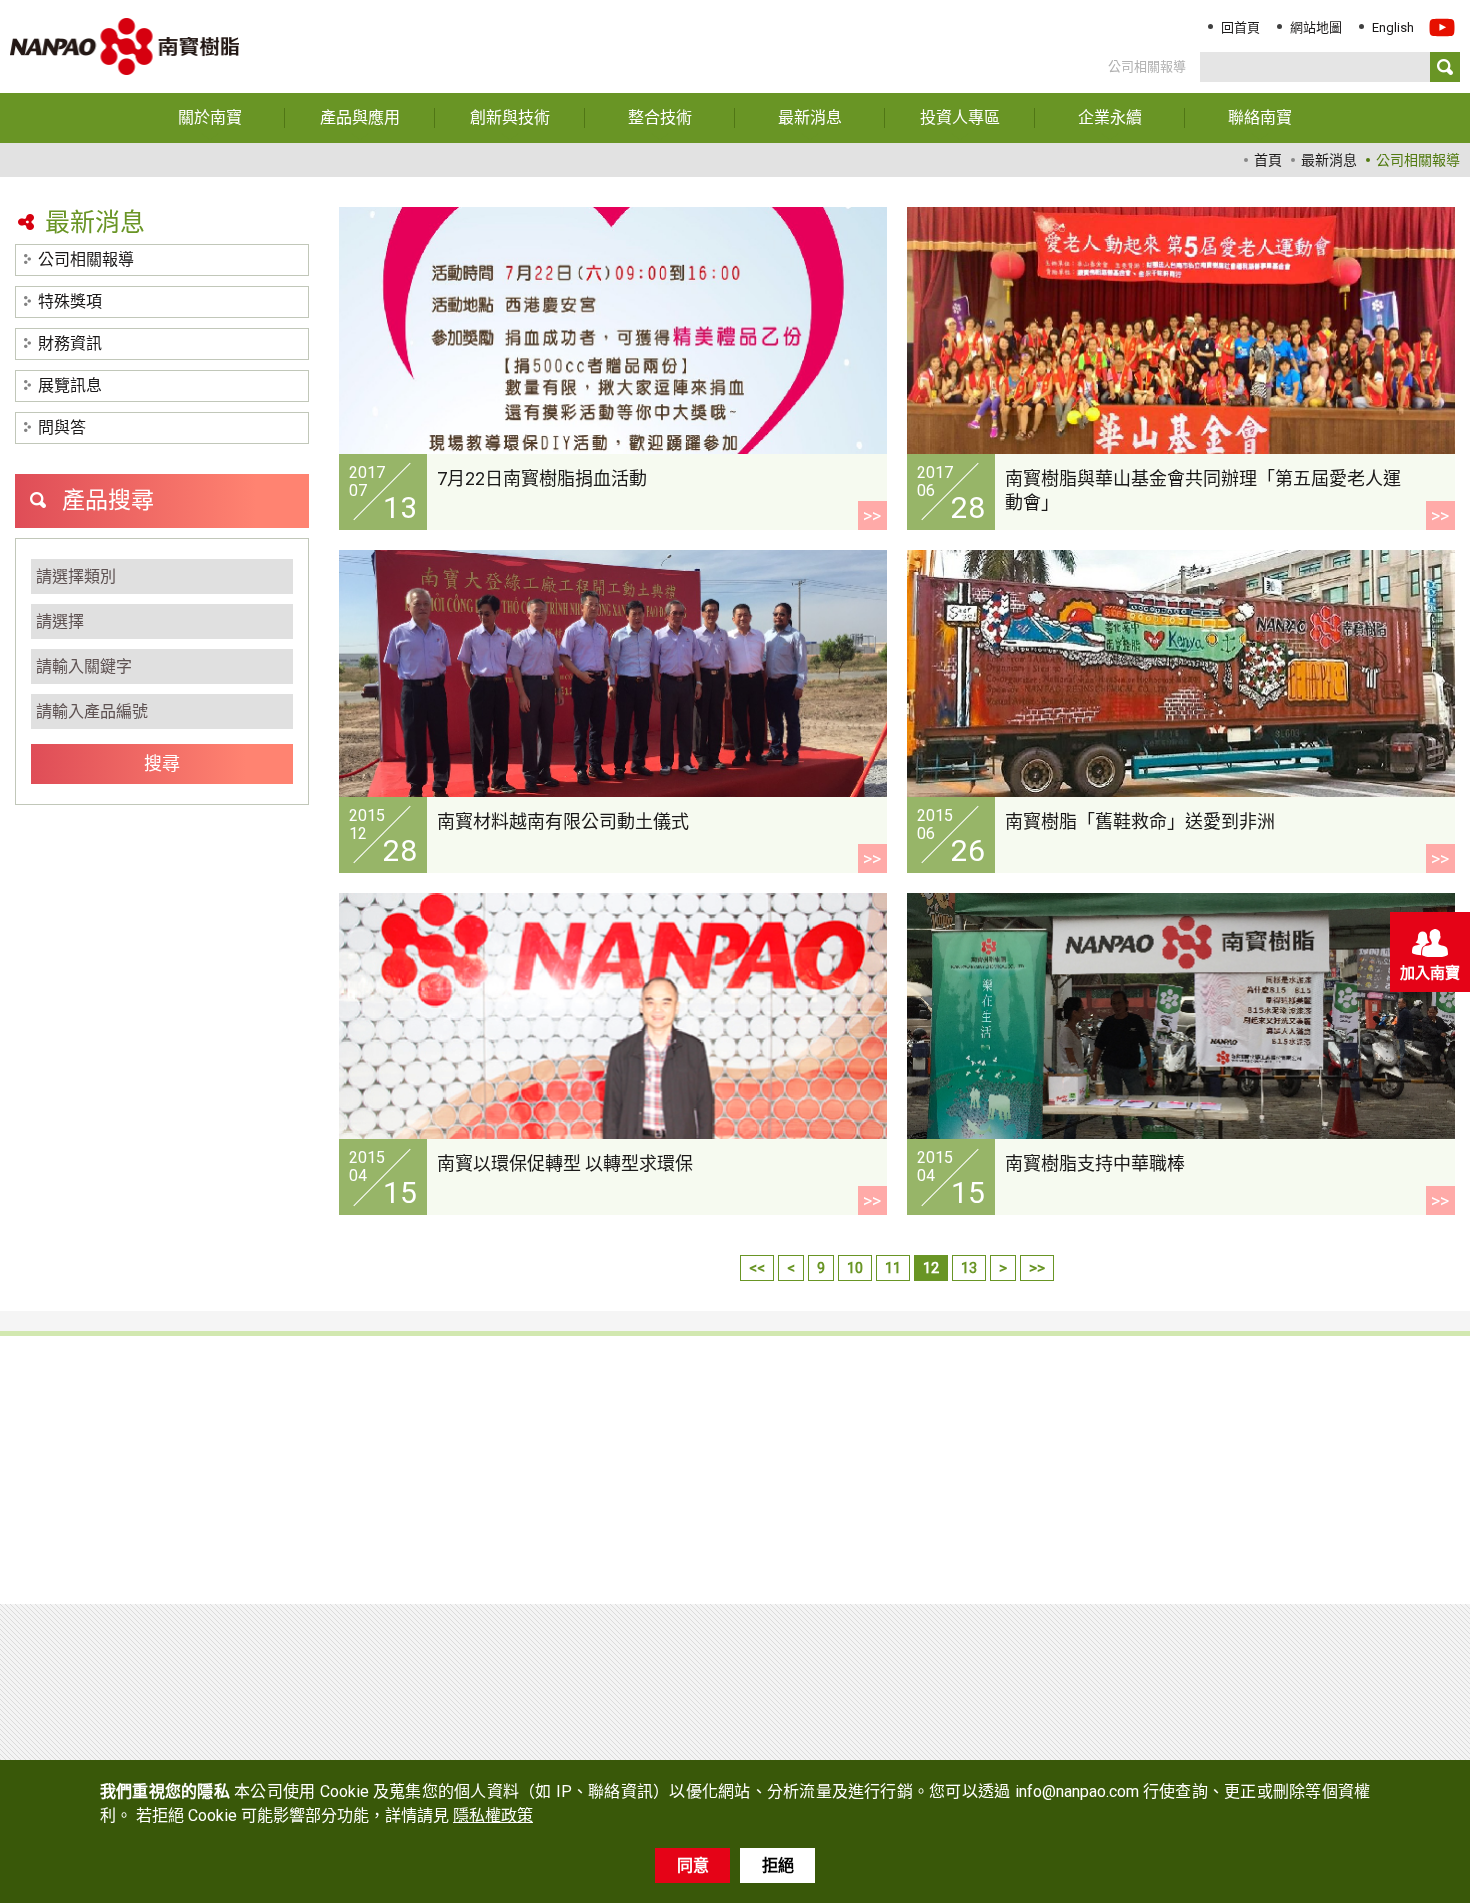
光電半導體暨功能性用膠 (362, 1417)
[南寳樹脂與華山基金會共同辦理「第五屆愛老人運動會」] (1181, 330)
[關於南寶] (210, 118)
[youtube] (1442, 34)
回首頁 (1240, 27)
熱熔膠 (62, 1465)
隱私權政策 (1285, 1455)
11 (893, 1268)
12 (931, 1268)
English (1393, 27)
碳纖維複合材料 (332, 1513)
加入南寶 (1430, 973)
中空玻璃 (310, 1489)
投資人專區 (1045, 1455)
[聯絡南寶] (1260, 118)
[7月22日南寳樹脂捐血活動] (613, 330)
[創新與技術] (510, 118)
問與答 (62, 427)
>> (872, 515)
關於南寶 (796, 1377)
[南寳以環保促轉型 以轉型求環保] (613, 1016)
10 (855, 1268)
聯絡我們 (1276, 1416)
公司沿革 (790, 1441)
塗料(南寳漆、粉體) (105, 1489)
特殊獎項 (70, 301)
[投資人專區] (960, 118)
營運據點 (790, 1489)
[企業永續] (1110, 118)
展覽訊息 (70, 385)
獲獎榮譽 (790, 1465)
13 (969, 1268)
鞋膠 (55, 1417)
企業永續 (1276, 1377)
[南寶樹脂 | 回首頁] (125, 46)
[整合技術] (660, 118)
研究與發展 (797, 1513)
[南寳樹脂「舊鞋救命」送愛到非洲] (1181, 673)
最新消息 (1036, 1377)
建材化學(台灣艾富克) (112, 1513)
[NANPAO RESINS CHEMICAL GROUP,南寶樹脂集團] (323, 1704)
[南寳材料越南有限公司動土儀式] (613, 673)
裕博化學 (310, 1537)
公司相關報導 (86, 259)
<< (757, 1268)
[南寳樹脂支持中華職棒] (1181, 1016)
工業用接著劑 (85, 1441)
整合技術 (556, 1377)
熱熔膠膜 (310, 1465)
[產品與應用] (360, 118)
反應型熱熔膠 (325, 1441)
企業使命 (790, 1417)
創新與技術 (325, 1377)
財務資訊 (70, 343)
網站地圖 (1316, 27)
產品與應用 (85, 1377)
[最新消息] (810, 118)
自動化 (542, 1417)
